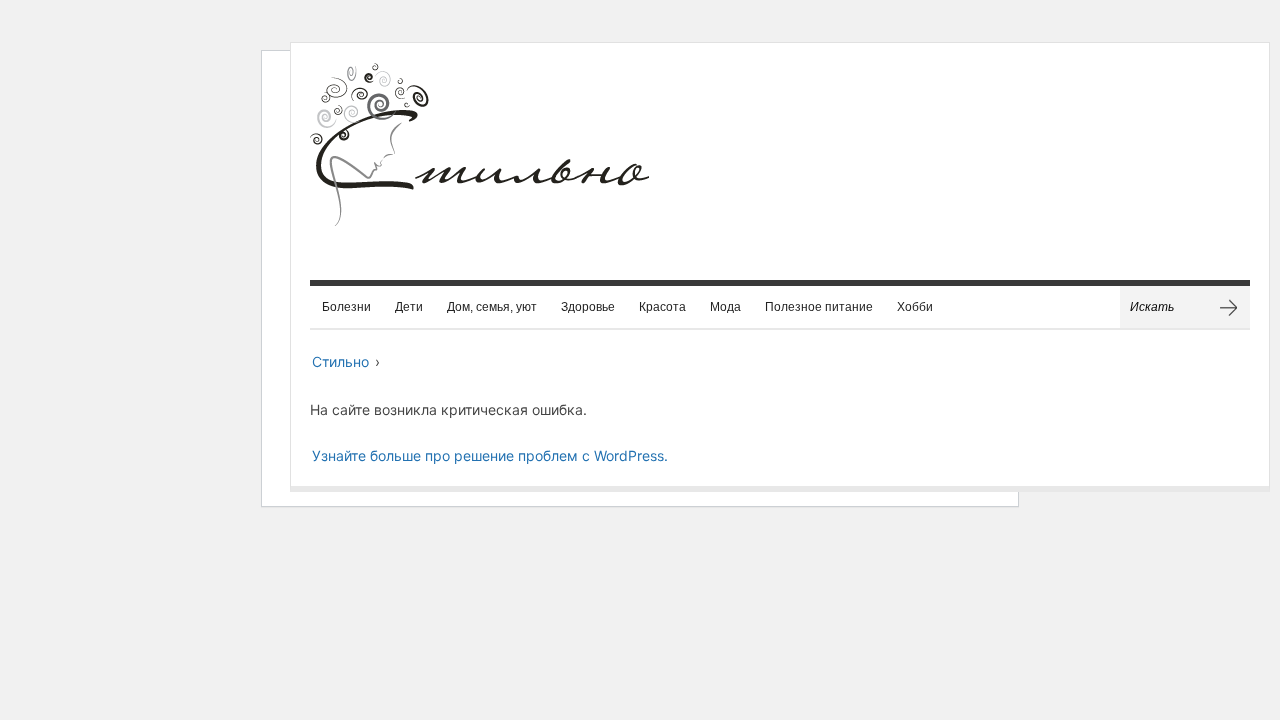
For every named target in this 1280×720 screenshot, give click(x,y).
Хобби (915, 307)
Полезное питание (819, 307)
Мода (725, 307)
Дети (409, 307)
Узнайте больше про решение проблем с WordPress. (490, 455)
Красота (662, 307)
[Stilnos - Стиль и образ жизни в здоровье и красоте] (479, 172)
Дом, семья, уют (492, 307)
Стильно (340, 361)
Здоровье (588, 307)
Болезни (346, 307)
